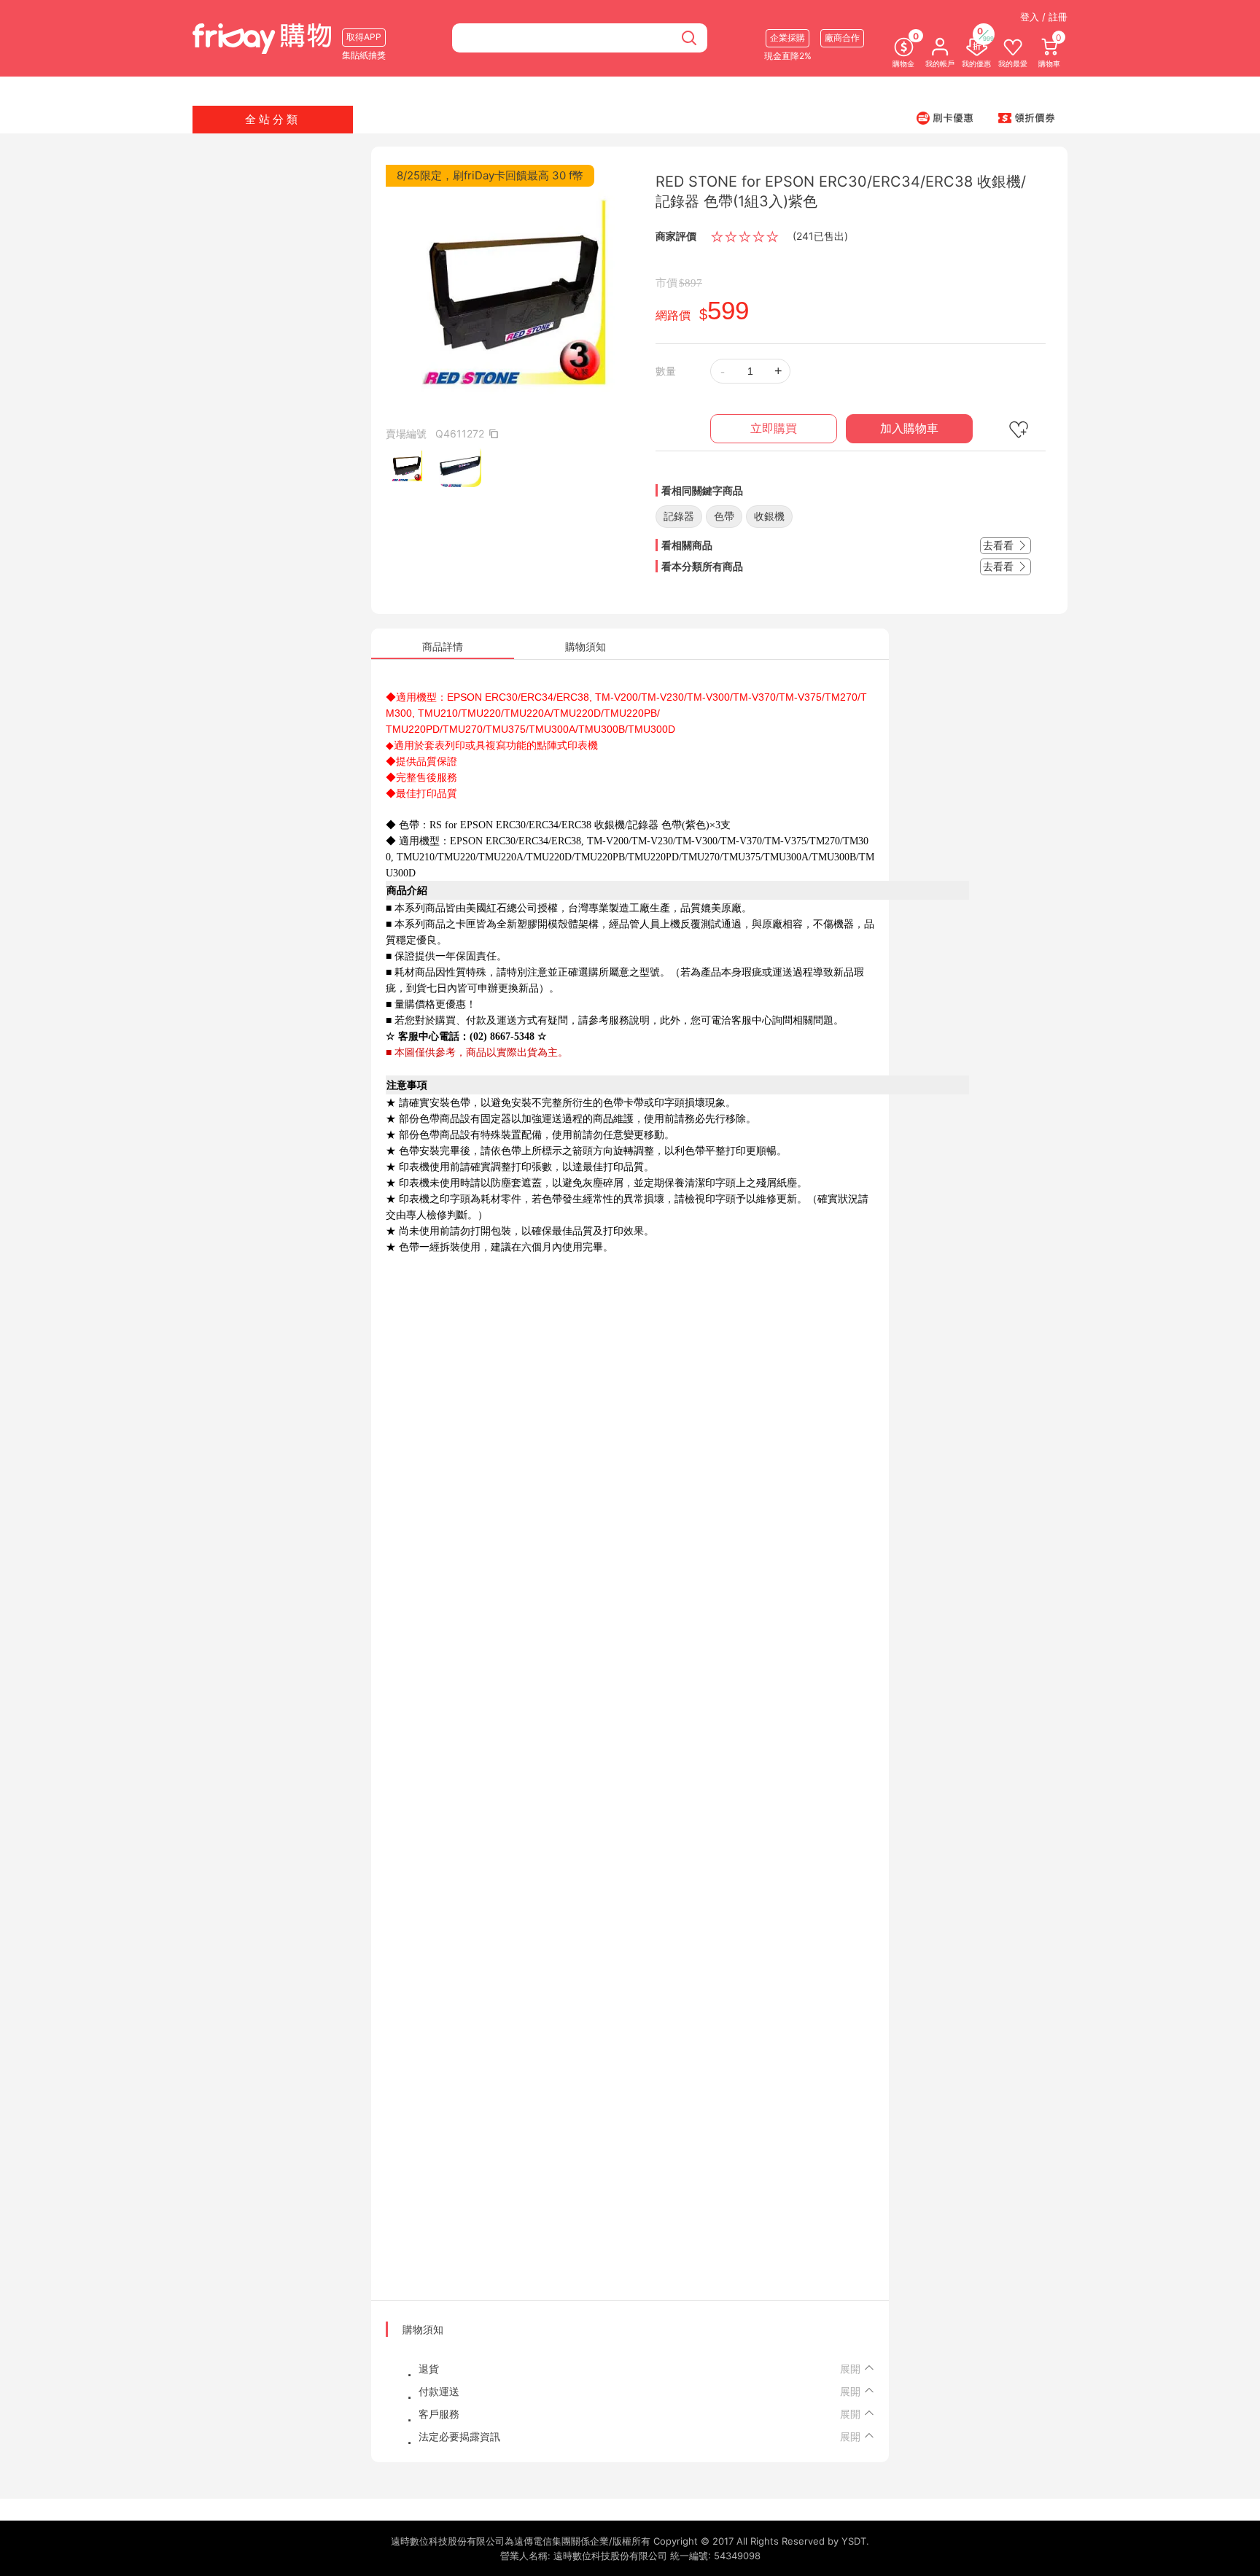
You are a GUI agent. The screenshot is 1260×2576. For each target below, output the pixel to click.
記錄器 (679, 516)
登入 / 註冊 (1044, 17)
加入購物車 (909, 428)
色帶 (724, 516)
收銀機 (769, 516)
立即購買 (774, 428)
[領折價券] (1027, 117)
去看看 (1000, 545)
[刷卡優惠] (945, 117)
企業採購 (787, 38)
